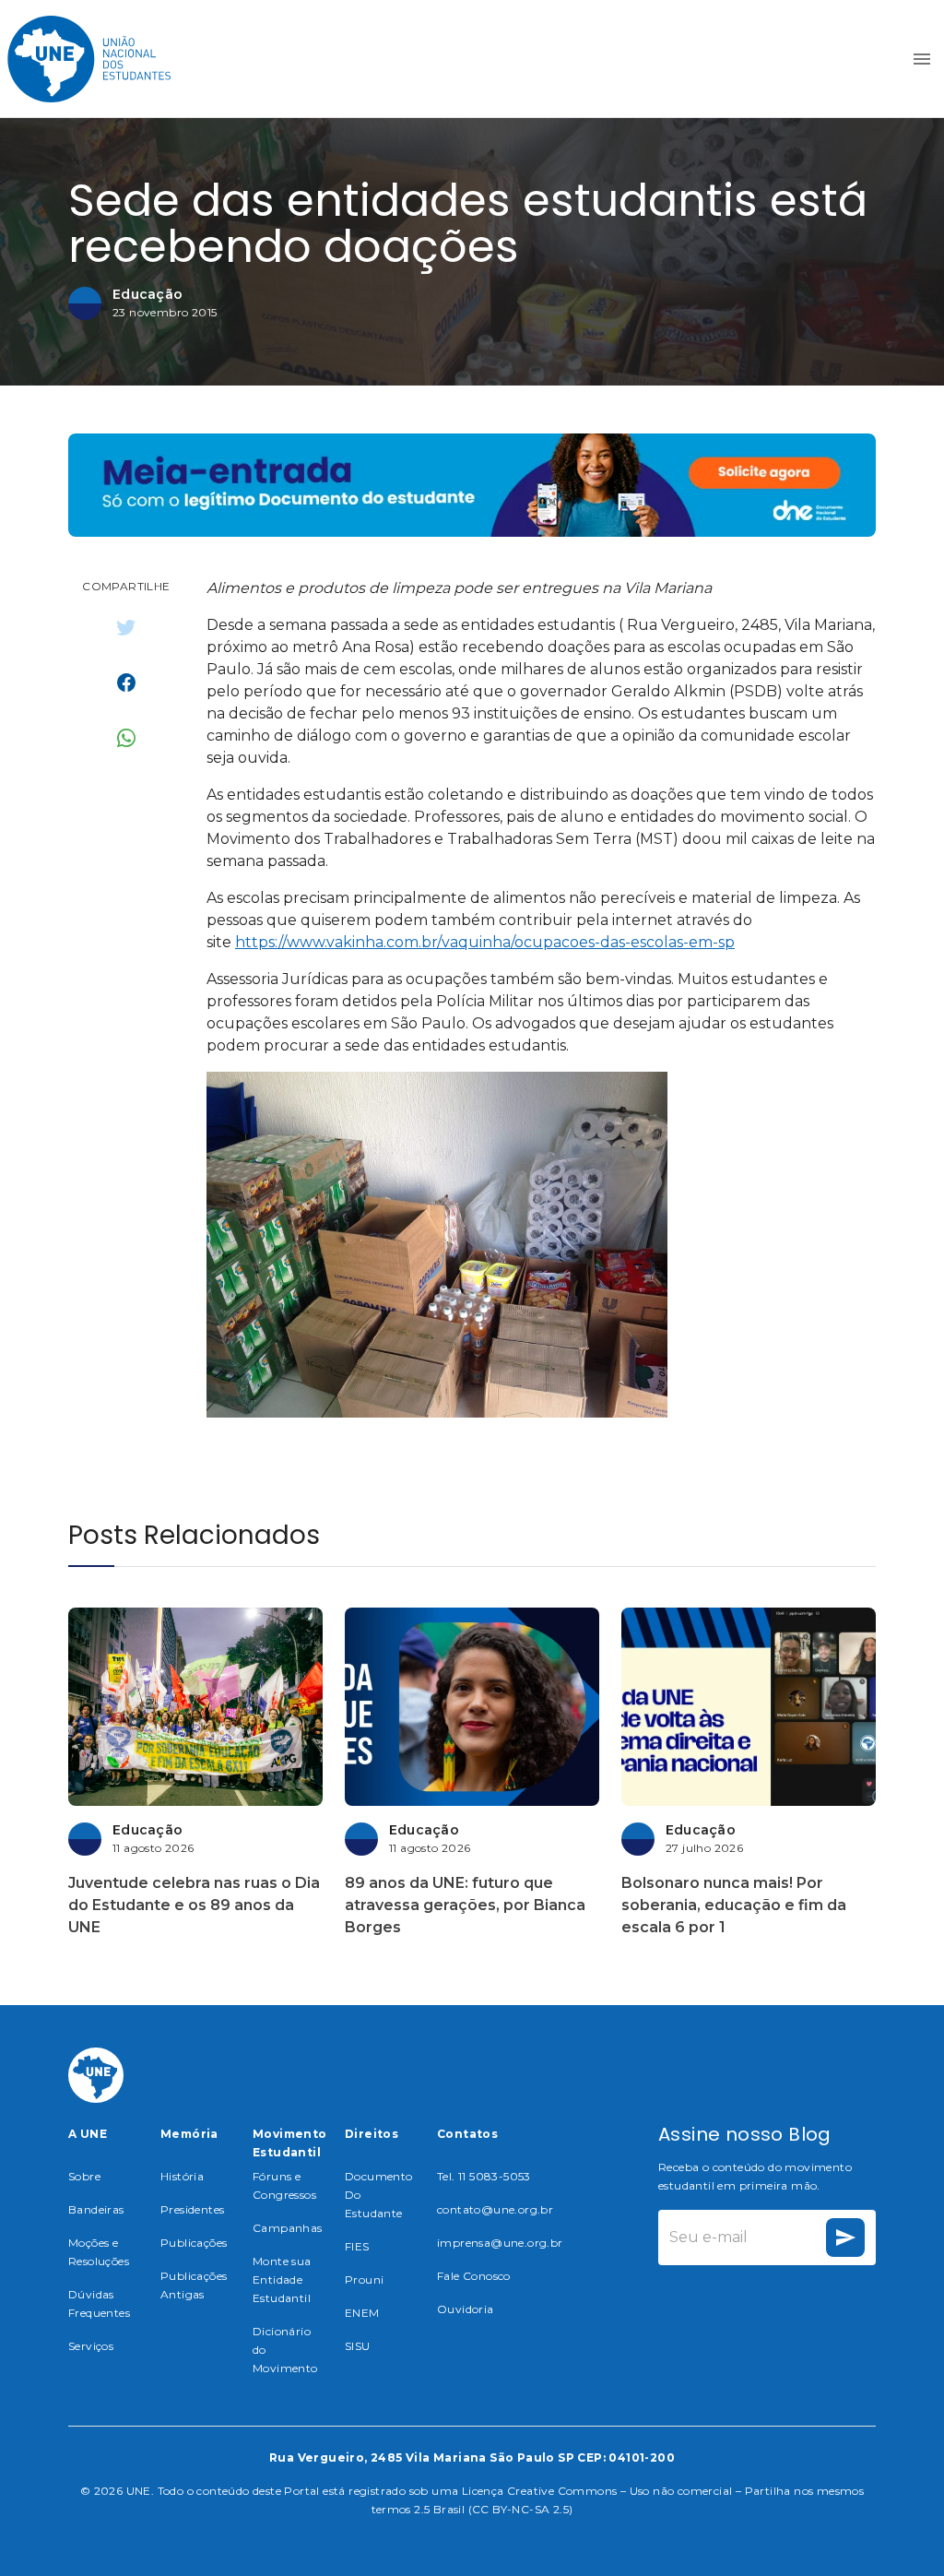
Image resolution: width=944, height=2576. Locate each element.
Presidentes (192, 2209)
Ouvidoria (466, 2309)
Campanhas (288, 2228)
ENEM (362, 2313)
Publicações (194, 2243)
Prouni (364, 2279)
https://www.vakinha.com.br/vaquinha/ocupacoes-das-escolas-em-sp (485, 942)
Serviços (91, 2346)
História (182, 2176)
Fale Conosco (474, 2276)
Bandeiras (96, 2209)
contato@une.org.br (495, 2209)
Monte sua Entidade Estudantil (282, 2279)
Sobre (84, 2176)
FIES (357, 2246)
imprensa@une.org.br (500, 2243)
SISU (358, 2346)
